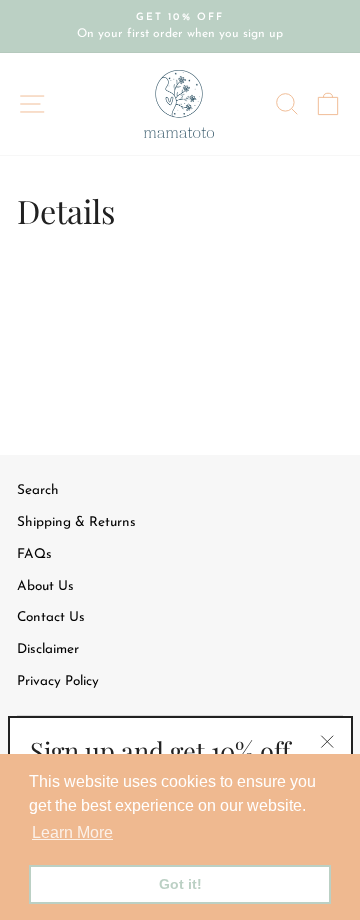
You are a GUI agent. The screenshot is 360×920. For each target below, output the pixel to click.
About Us (45, 586)
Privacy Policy (58, 681)
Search (38, 490)
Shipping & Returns (76, 522)
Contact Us (51, 617)
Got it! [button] (180, 884)
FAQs (34, 554)
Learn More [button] (72, 832)
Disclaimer (48, 649)
